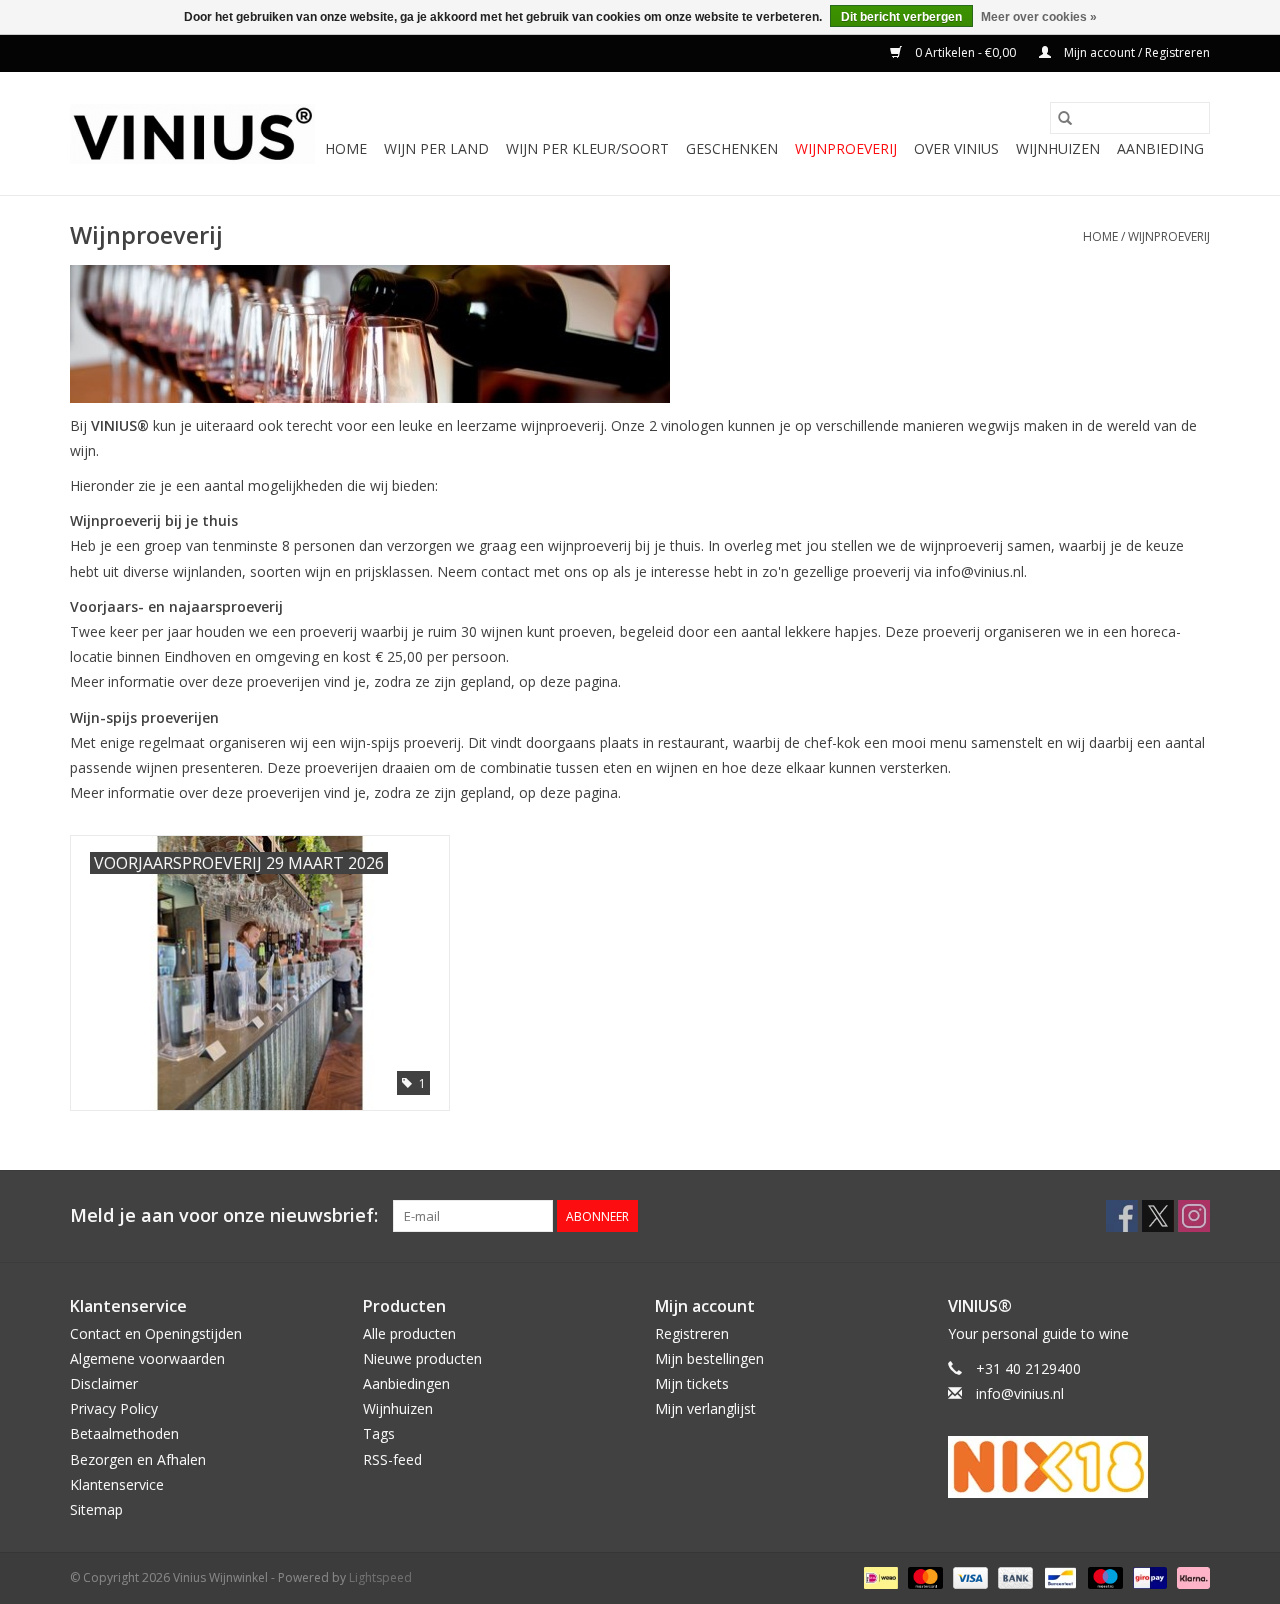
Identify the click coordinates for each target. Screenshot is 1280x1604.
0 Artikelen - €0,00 (965, 52)
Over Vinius (956, 148)
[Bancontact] (1058, 1576)
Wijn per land (436, 148)
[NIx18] (1079, 1467)
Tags (379, 1433)
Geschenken (732, 148)
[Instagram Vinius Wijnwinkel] (1194, 1216)
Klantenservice (117, 1484)
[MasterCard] (923, 1576)
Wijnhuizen (1058, 148)
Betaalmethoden (124, 1433)
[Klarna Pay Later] (1190, 1576)
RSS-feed (392, 1459)
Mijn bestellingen (709, 1358)
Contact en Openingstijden (156, 1333)
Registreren (692, 1333)
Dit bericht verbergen (901, 17)
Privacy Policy (114, 1408)
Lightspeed (380, 1577)
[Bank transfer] (1013, 1576)
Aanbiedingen (406, 1383)
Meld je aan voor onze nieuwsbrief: (224, 1215)
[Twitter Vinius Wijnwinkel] (1158, 1216)
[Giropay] (1148, 1576)
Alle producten (409, 1333)
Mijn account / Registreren (1135, 52)
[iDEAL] (879, 1576)
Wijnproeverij (846, 148)
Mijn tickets (692, 1383)
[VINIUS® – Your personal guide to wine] (192, 134)
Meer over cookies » (1039, 17)
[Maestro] (1103, 1576)
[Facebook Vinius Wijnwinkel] (1122, 1216)
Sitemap (96, 1509)
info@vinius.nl (1020, 1393)
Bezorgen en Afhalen (138, 1459)
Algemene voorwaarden (147, 1358)
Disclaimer (104, 1383)
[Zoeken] (1065, 118)
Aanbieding (1160, 148)
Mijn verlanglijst (705, 1408)
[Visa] (968, 1576)
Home (346, 148)
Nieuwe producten (422, 1358)
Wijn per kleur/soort (587, 148)
